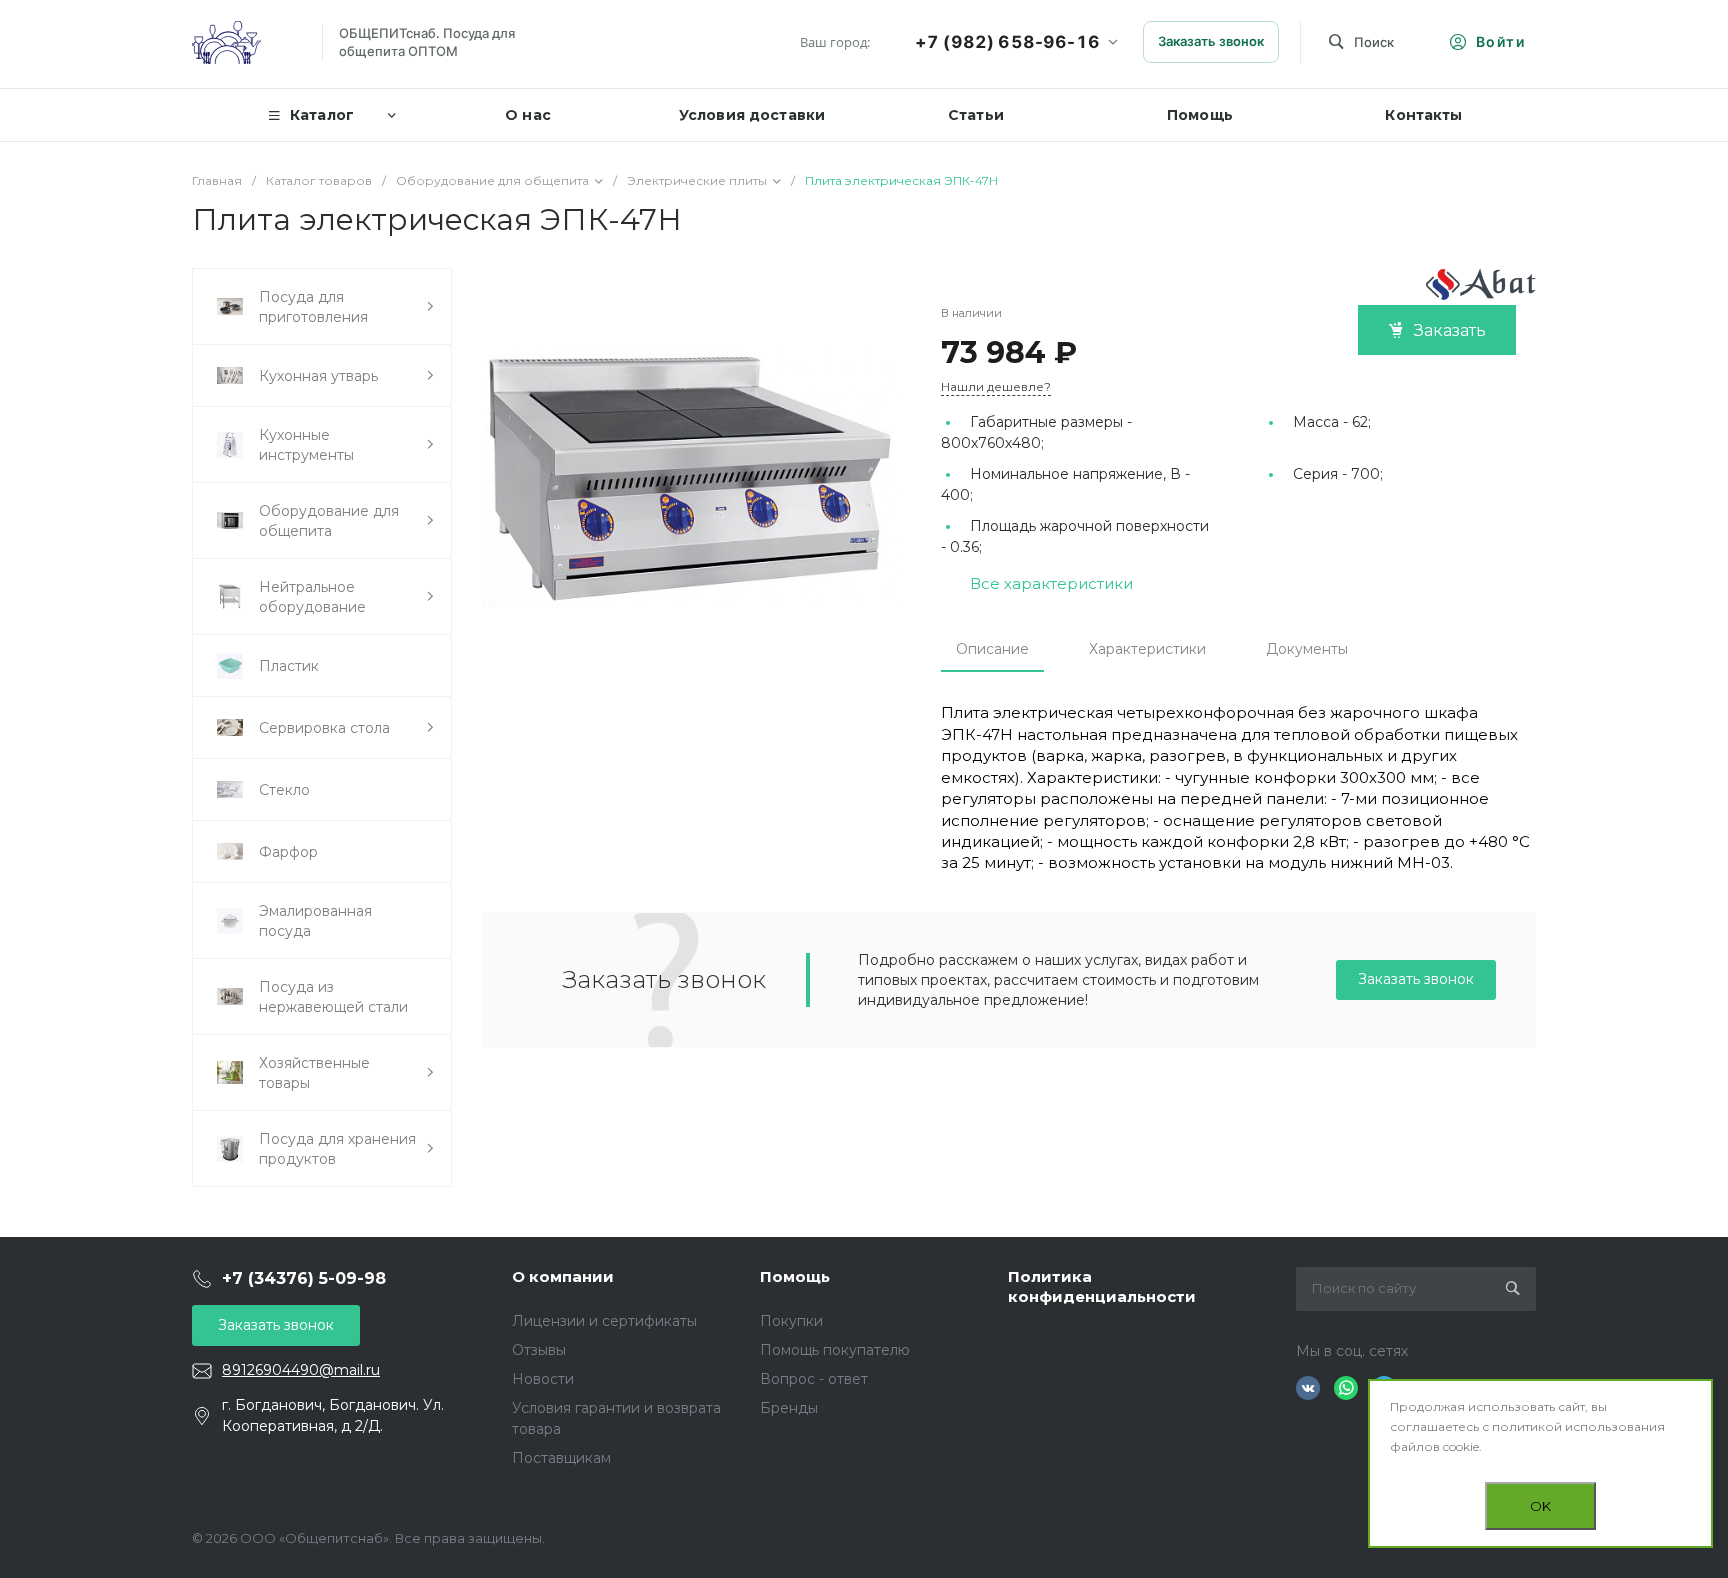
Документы (1307, 649)
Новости (543, 1379)
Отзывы (539, 1350)
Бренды (789, 1408)
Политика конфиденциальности (1102, 1286)
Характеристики (1147, 649)
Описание (992, 649)
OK (1540, 1506)
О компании (563, 1276)
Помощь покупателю (835, 1350)
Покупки (791, 1321)
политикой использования (1578, 1426)
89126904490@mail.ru (301, 1370)
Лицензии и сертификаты (604, 1321)
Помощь (795, 1276)
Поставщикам (561, 1458)
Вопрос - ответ (814, 1379)
